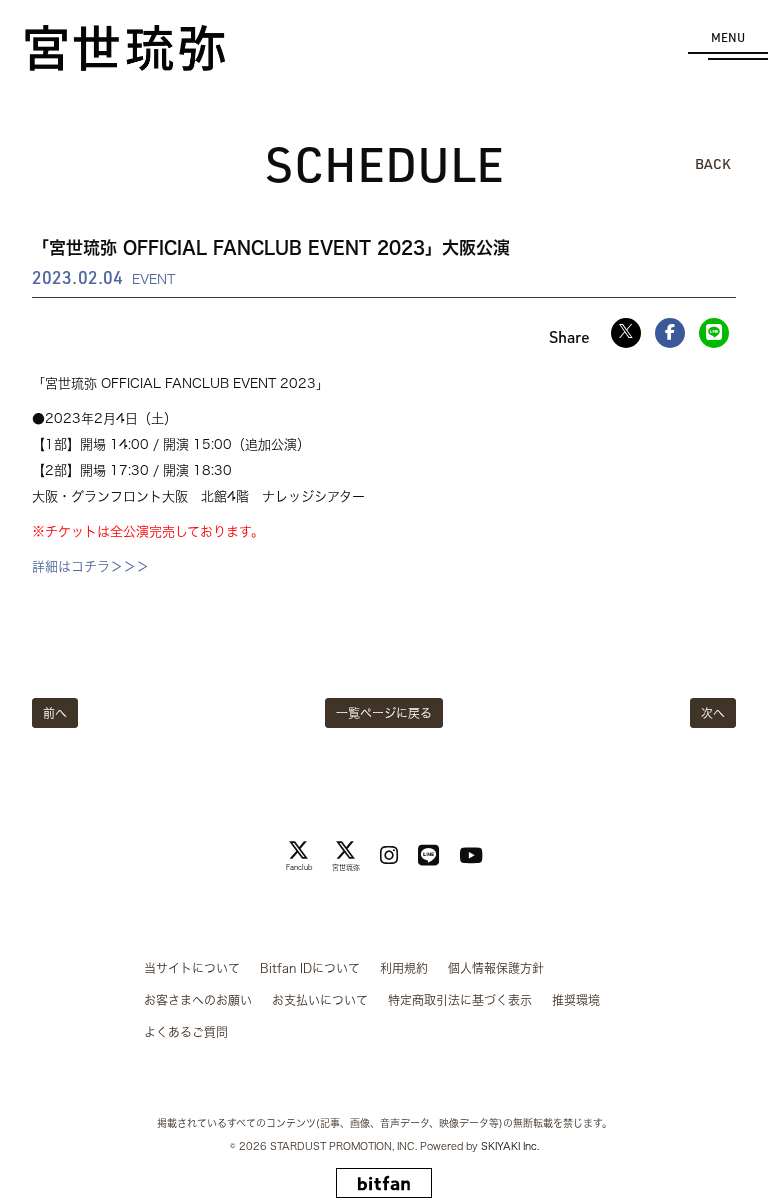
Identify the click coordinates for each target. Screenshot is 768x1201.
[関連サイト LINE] (428, 855)
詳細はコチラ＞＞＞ (90, 566)
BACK (713, 163)
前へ (55, 713)
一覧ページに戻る (384, 713)
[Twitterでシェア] (626, 333)
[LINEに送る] (714, 333)
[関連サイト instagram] (389, 855)
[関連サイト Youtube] (471, 855)
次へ (713, 713)
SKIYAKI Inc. (510, 1146)
